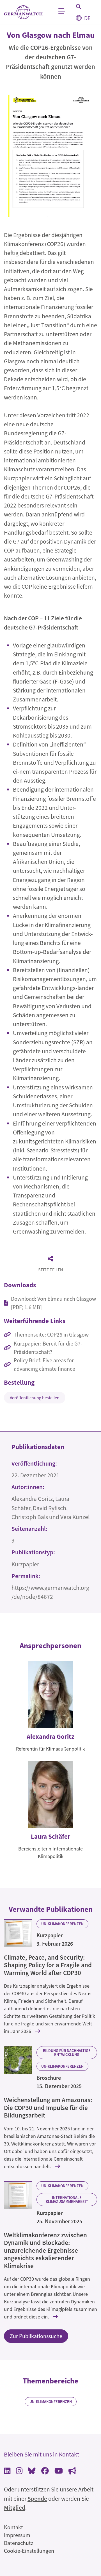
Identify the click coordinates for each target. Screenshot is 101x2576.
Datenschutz (19, 2543)
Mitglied (15, 2508)
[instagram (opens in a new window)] (19, 2471)
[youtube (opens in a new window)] (59, 2471)
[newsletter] (72, 2471)
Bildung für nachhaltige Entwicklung (67, 2053)
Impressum (17, 2535)
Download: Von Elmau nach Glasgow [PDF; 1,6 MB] (53, 1303)
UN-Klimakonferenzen (62, 1924)
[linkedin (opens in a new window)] (7, 2471)
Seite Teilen (50, 1270)
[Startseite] (23, 12)
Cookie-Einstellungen (29, 2551)
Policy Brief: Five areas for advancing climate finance (44, 1364)
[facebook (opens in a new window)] (45, 2471)
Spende (37, 2499)
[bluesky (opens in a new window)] (32, 2471)
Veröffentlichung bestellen (35, 1398)
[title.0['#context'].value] (18, 1933)
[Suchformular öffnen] (79, 6)
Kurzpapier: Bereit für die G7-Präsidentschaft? (48, 1348)
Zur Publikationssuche (36, 2336)
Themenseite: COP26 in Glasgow (51, 1334)
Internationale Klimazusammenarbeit (67, 2200)
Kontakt (13, 2527)
